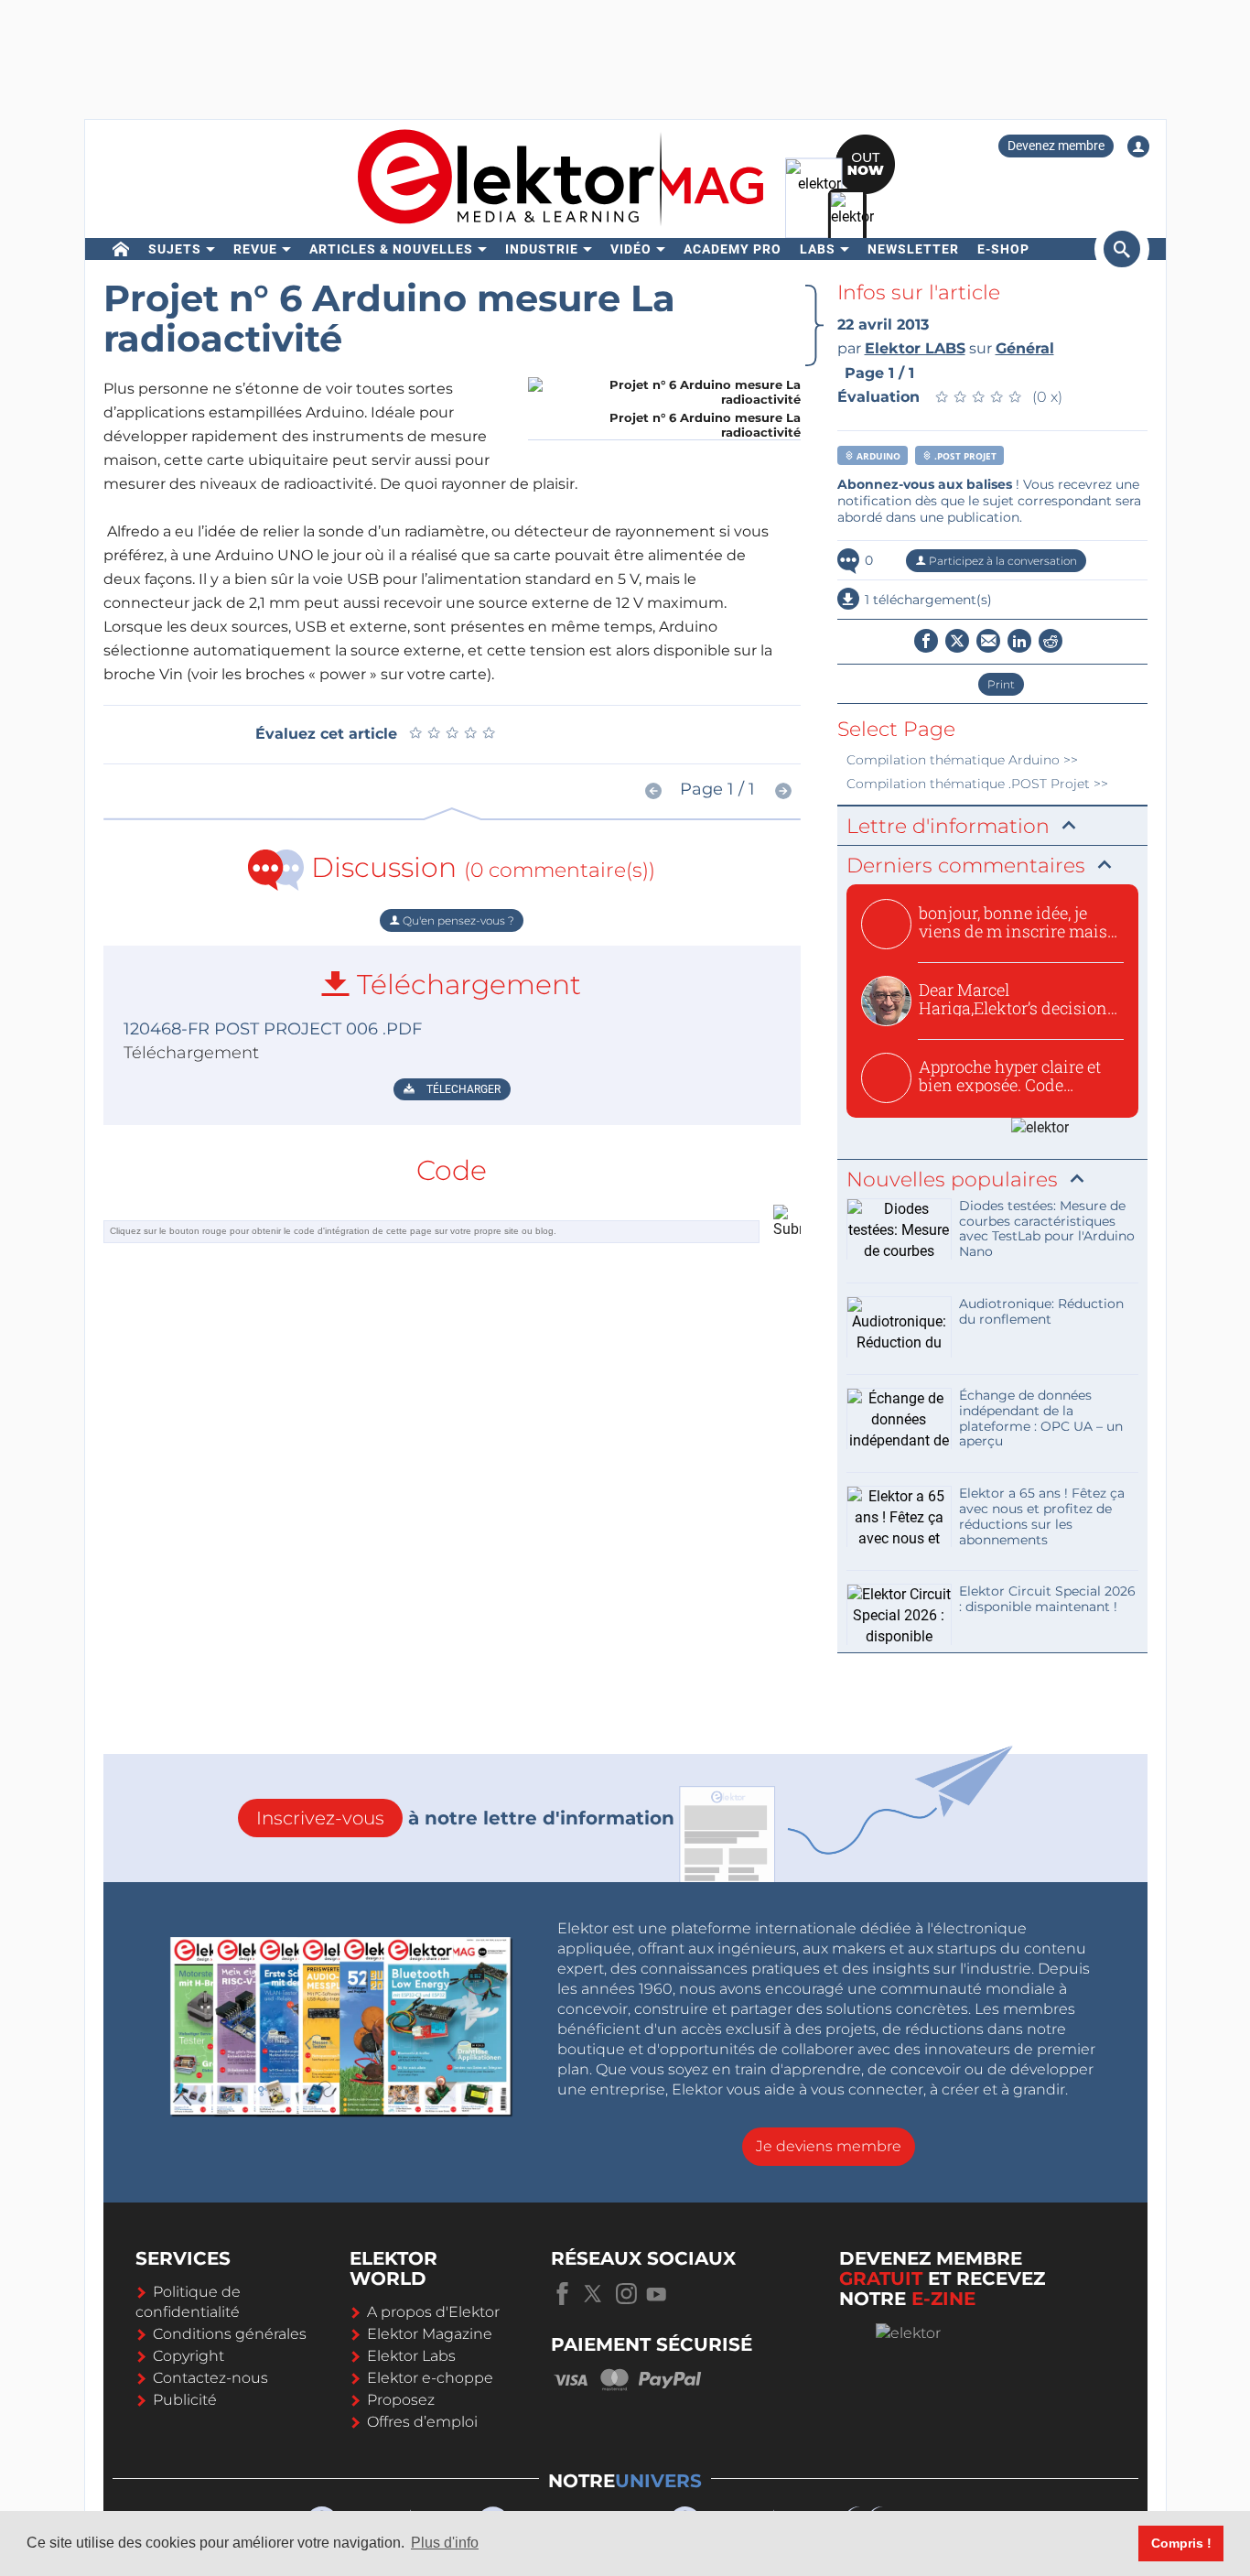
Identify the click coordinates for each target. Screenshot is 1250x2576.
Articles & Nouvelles (391, 249)
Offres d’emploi (422, 2422)
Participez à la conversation (1002, 561)
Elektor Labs (411, 2356)
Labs (818, 249)
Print (1001, 684)
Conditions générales (230, 2334)
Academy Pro (733, 249)
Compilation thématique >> (962, 760)
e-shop (1003, 249)
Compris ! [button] (1181, 2543)
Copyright (189, 2356)
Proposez (401, 2400)
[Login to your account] (1138, 146)
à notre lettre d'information (465, 1818)
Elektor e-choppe (430, 2378)
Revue (255, 249)
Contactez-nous (210, 2378)
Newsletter (913, 249)
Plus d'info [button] (445, 2543)
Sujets (175, 249)
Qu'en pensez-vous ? (457, 920)
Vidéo (631, 249)
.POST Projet (964, 456)
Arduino (877, 456)
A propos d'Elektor (433, 2312)
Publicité (185, 2400)
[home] (121, 249)
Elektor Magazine (430, 2334)
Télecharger (462, 1089)
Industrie (542, 249)
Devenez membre (1056, 146)
